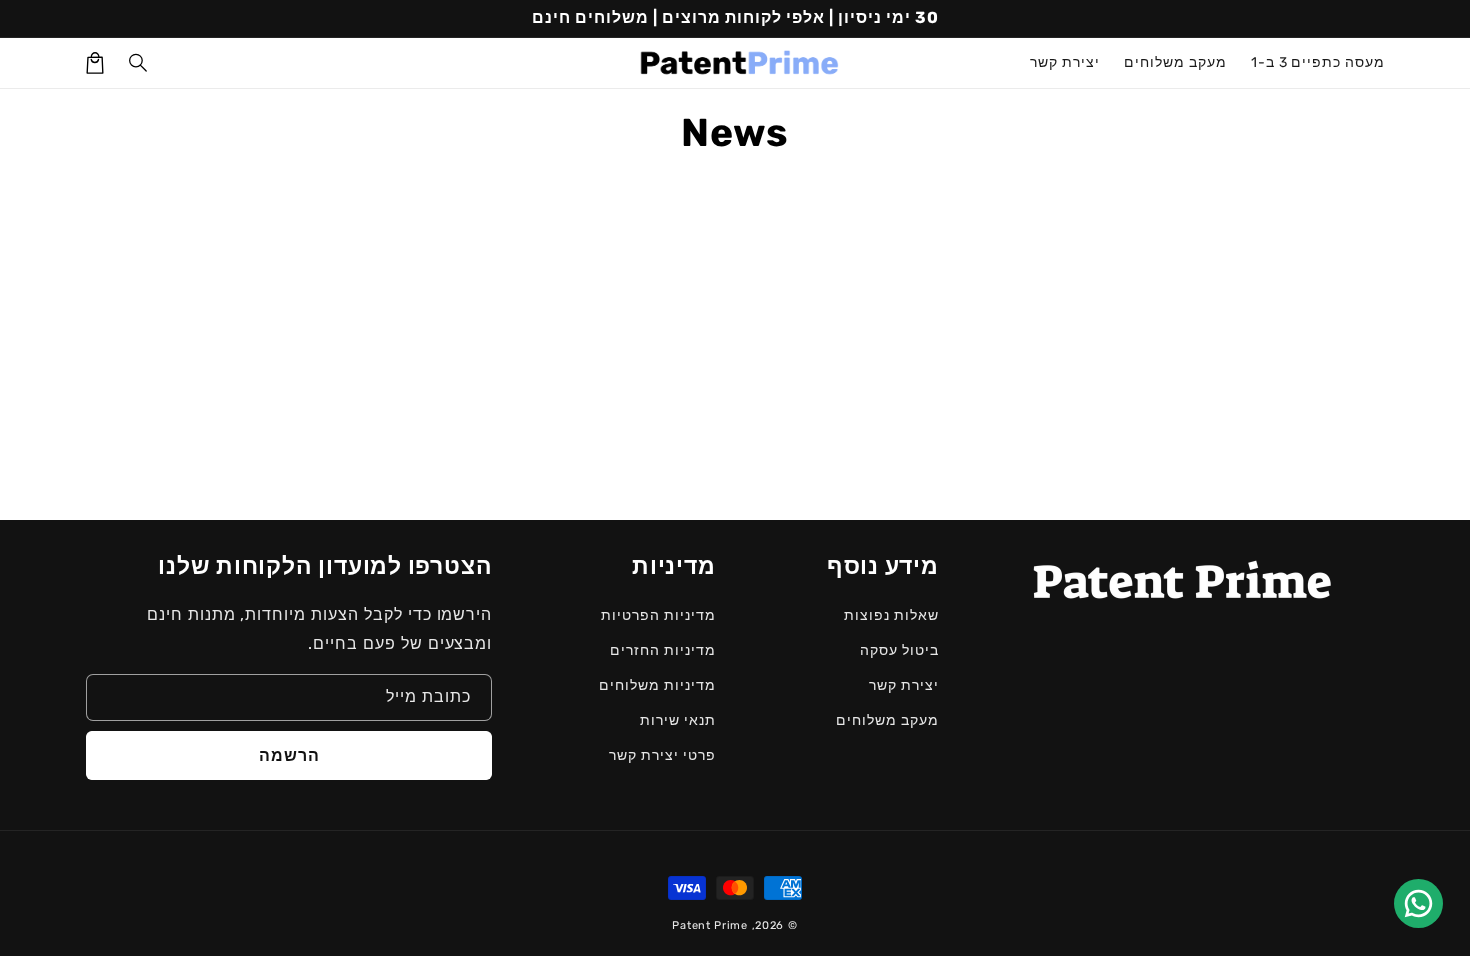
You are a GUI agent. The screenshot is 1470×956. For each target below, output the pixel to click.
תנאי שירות (678, 720)
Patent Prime (709, 925)
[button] (139, 63)
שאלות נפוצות (891, 615)
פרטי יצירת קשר (662, 755)
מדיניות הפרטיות (658, 615)
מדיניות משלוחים (657, 685)
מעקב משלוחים (887, 720)
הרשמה (289, 755)
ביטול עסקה (899, 650)
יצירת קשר (904, 685)
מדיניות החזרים (662, 650)
